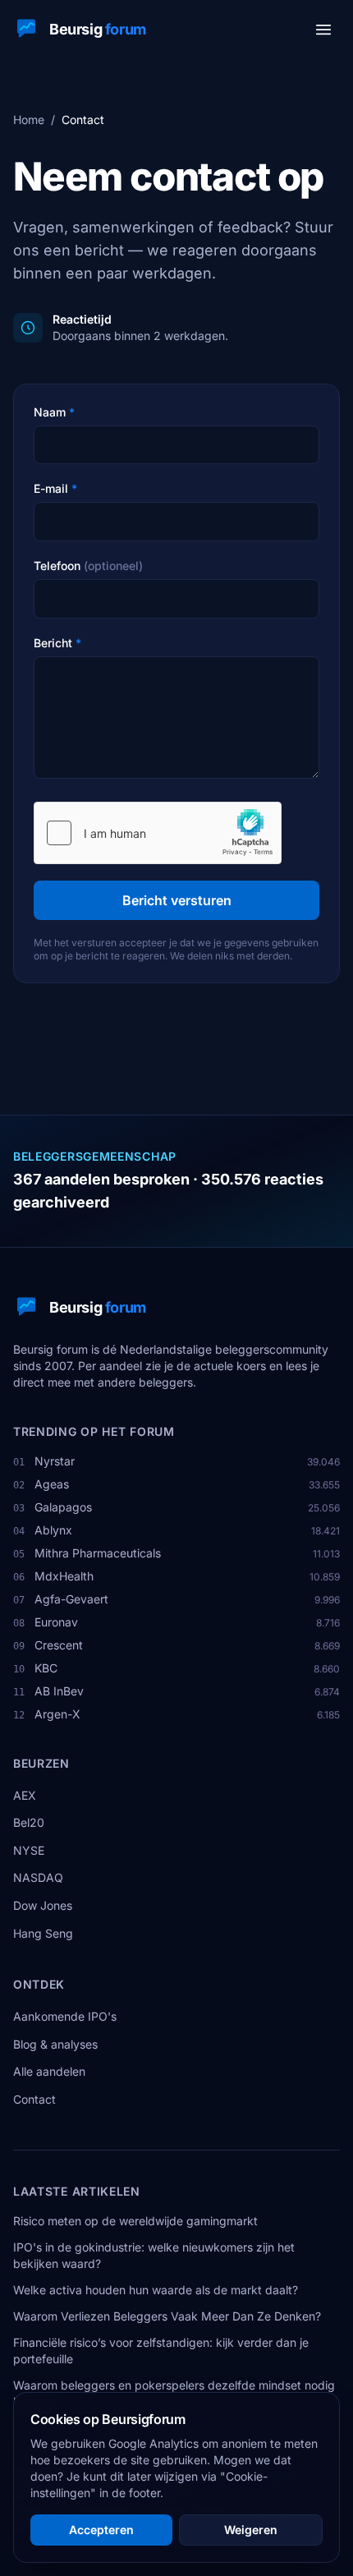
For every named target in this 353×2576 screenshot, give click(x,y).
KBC (46, 1668)
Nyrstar (55, 1461)
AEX (25, 1795)
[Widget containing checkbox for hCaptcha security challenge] (158, 833)
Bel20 (29, 1822)
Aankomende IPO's (65, 2016)
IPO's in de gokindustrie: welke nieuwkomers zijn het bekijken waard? (154, 2255)
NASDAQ (38, 1877)
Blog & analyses (55, 2044)
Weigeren (251, 2530)
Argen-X (57, 1714)
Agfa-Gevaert (71, 1599)
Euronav (56, 1622)
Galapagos (63, 1507)
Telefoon (88, 566)
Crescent (59, 1645)
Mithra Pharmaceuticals (98, 1553)
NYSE (29, 1850)
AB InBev (59, 1691)
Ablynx (53, 1530)
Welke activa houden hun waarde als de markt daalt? (156, 2290)
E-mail (55, 488)
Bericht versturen (177, 900)
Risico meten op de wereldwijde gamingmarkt (135, 2221)
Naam (54, 412)
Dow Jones (43, 1905)
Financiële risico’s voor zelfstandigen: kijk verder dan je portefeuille (161, 2351)
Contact (34, 2099)
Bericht (57, 643)
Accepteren (101, 2530)
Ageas (52, 1484)
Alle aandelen (49, 2071)
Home (29, 120)
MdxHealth (64, 1576)
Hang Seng (43, 1933)
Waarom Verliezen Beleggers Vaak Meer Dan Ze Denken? (167, 2316)
